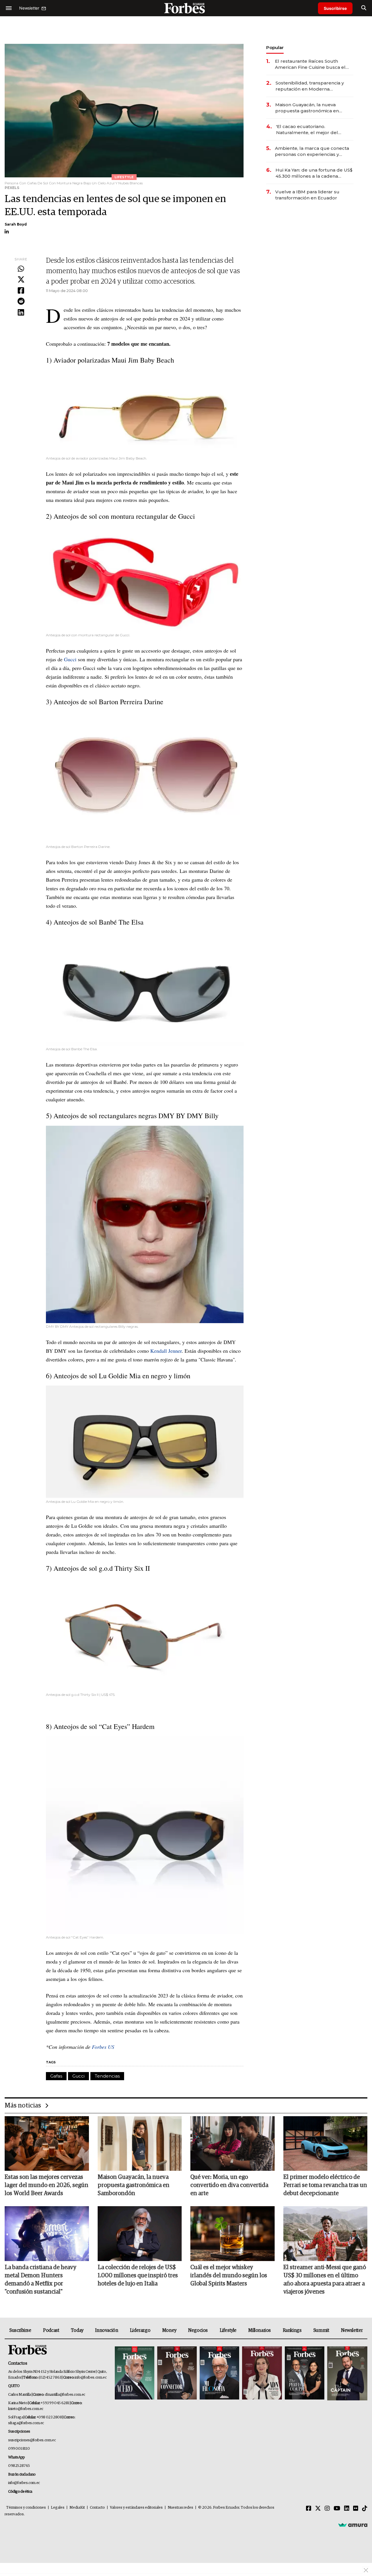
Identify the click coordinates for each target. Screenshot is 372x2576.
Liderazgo (140, 2330)
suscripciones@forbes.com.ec (32, 2440)
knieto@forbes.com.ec (26, 2409)
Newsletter (352, 2330)
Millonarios (260, 2330)
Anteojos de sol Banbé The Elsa (99, 922)
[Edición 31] (135, 2374)
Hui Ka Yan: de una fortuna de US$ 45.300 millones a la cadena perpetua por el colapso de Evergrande (314, 173)
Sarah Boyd (16, 224)
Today (77, 2330)
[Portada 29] (219, 2374)
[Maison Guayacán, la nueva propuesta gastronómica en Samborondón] (140, 2143)
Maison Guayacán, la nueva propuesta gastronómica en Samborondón (307, 108)
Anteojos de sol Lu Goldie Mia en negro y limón (122, 1376)
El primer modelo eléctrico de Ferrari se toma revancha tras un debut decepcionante (325, 2185)
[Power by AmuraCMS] (353, 2525)
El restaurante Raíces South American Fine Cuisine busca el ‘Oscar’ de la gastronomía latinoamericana (310, 64)
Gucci (70, 659)
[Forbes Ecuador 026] (347, 2374)
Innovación (107, 2330)
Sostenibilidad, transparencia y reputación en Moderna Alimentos (310, 86)
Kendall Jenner (166, 1351)
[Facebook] (21, 291)
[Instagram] (327, 2509)
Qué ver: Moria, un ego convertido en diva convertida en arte (229, 2185)
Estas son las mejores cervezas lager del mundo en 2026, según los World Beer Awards (46, 2185)
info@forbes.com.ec (91, 2378)
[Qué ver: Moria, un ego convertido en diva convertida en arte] (233, 2143)
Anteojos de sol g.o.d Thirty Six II (102, 1568)
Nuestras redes (180, 2508)
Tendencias (107, 2076)
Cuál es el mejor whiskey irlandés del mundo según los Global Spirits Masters (229, 2276)
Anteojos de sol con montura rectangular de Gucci (124, 516)
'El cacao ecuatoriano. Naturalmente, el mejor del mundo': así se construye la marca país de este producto (309, 130)
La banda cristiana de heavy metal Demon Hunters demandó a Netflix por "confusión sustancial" (41, 2280)
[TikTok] (365, 2509)
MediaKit (77, 2508)
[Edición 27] (305, 2374)
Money (169, 2330)
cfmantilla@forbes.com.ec (65, 2395)
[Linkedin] (21, 313)
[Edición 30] (177, 2374)
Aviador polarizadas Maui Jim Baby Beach (114, 360)
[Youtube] (337, 2509)
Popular (275, 47)
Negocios (198, 2330)
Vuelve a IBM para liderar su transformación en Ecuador (307, 195)
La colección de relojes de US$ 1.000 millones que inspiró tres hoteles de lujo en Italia (138, 2276)
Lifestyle (228, 2330)
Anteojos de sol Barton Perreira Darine (108, 702)
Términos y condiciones (26, 2508)
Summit (321, 2330)
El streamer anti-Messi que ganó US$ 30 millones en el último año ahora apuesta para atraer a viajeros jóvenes (325, 2280)
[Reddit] (21, 302)
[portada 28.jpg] (262, 2374)
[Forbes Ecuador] (186, 8)
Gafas (56, 2076)
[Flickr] (356, 2509)
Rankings (292, 2330)
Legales (58, 2508)
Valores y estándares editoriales (136, 2508)
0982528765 (19, 2466)
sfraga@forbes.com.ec (26, 2423)
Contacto (97, 2508)
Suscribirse (335, 8)
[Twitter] (21, 280)
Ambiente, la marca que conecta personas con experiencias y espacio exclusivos (312, 151)
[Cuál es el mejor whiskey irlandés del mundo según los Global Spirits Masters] (233, 2233)
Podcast (51, 2330)
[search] (364, 8)
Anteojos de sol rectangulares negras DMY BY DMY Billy (136, 1116)
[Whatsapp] (21, 269)
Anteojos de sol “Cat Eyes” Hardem (104, 1726)
